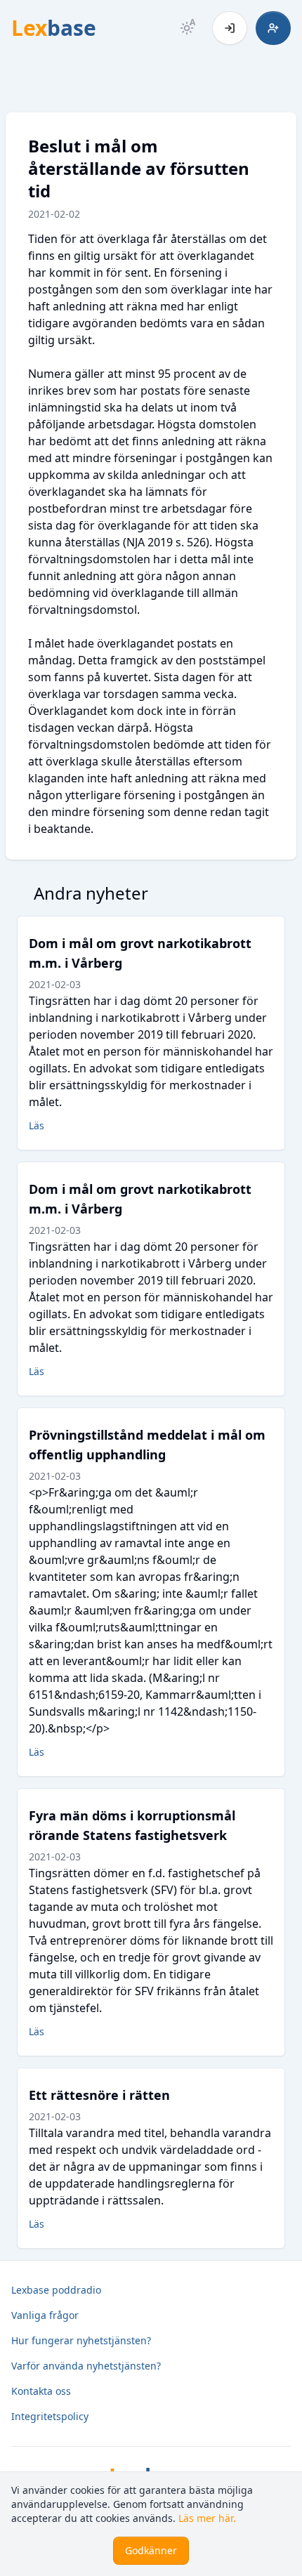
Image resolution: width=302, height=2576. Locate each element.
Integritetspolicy (50, 2416)
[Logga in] (230, 28)
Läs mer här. (207, 2518)
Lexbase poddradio (56, 2290)
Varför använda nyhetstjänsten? (86, 2366)
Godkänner (151, 2550)
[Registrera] (273, 28)
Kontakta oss (41, 2391)
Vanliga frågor (45, 2315)
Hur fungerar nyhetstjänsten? (81, 2340)
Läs (37, 1125)
